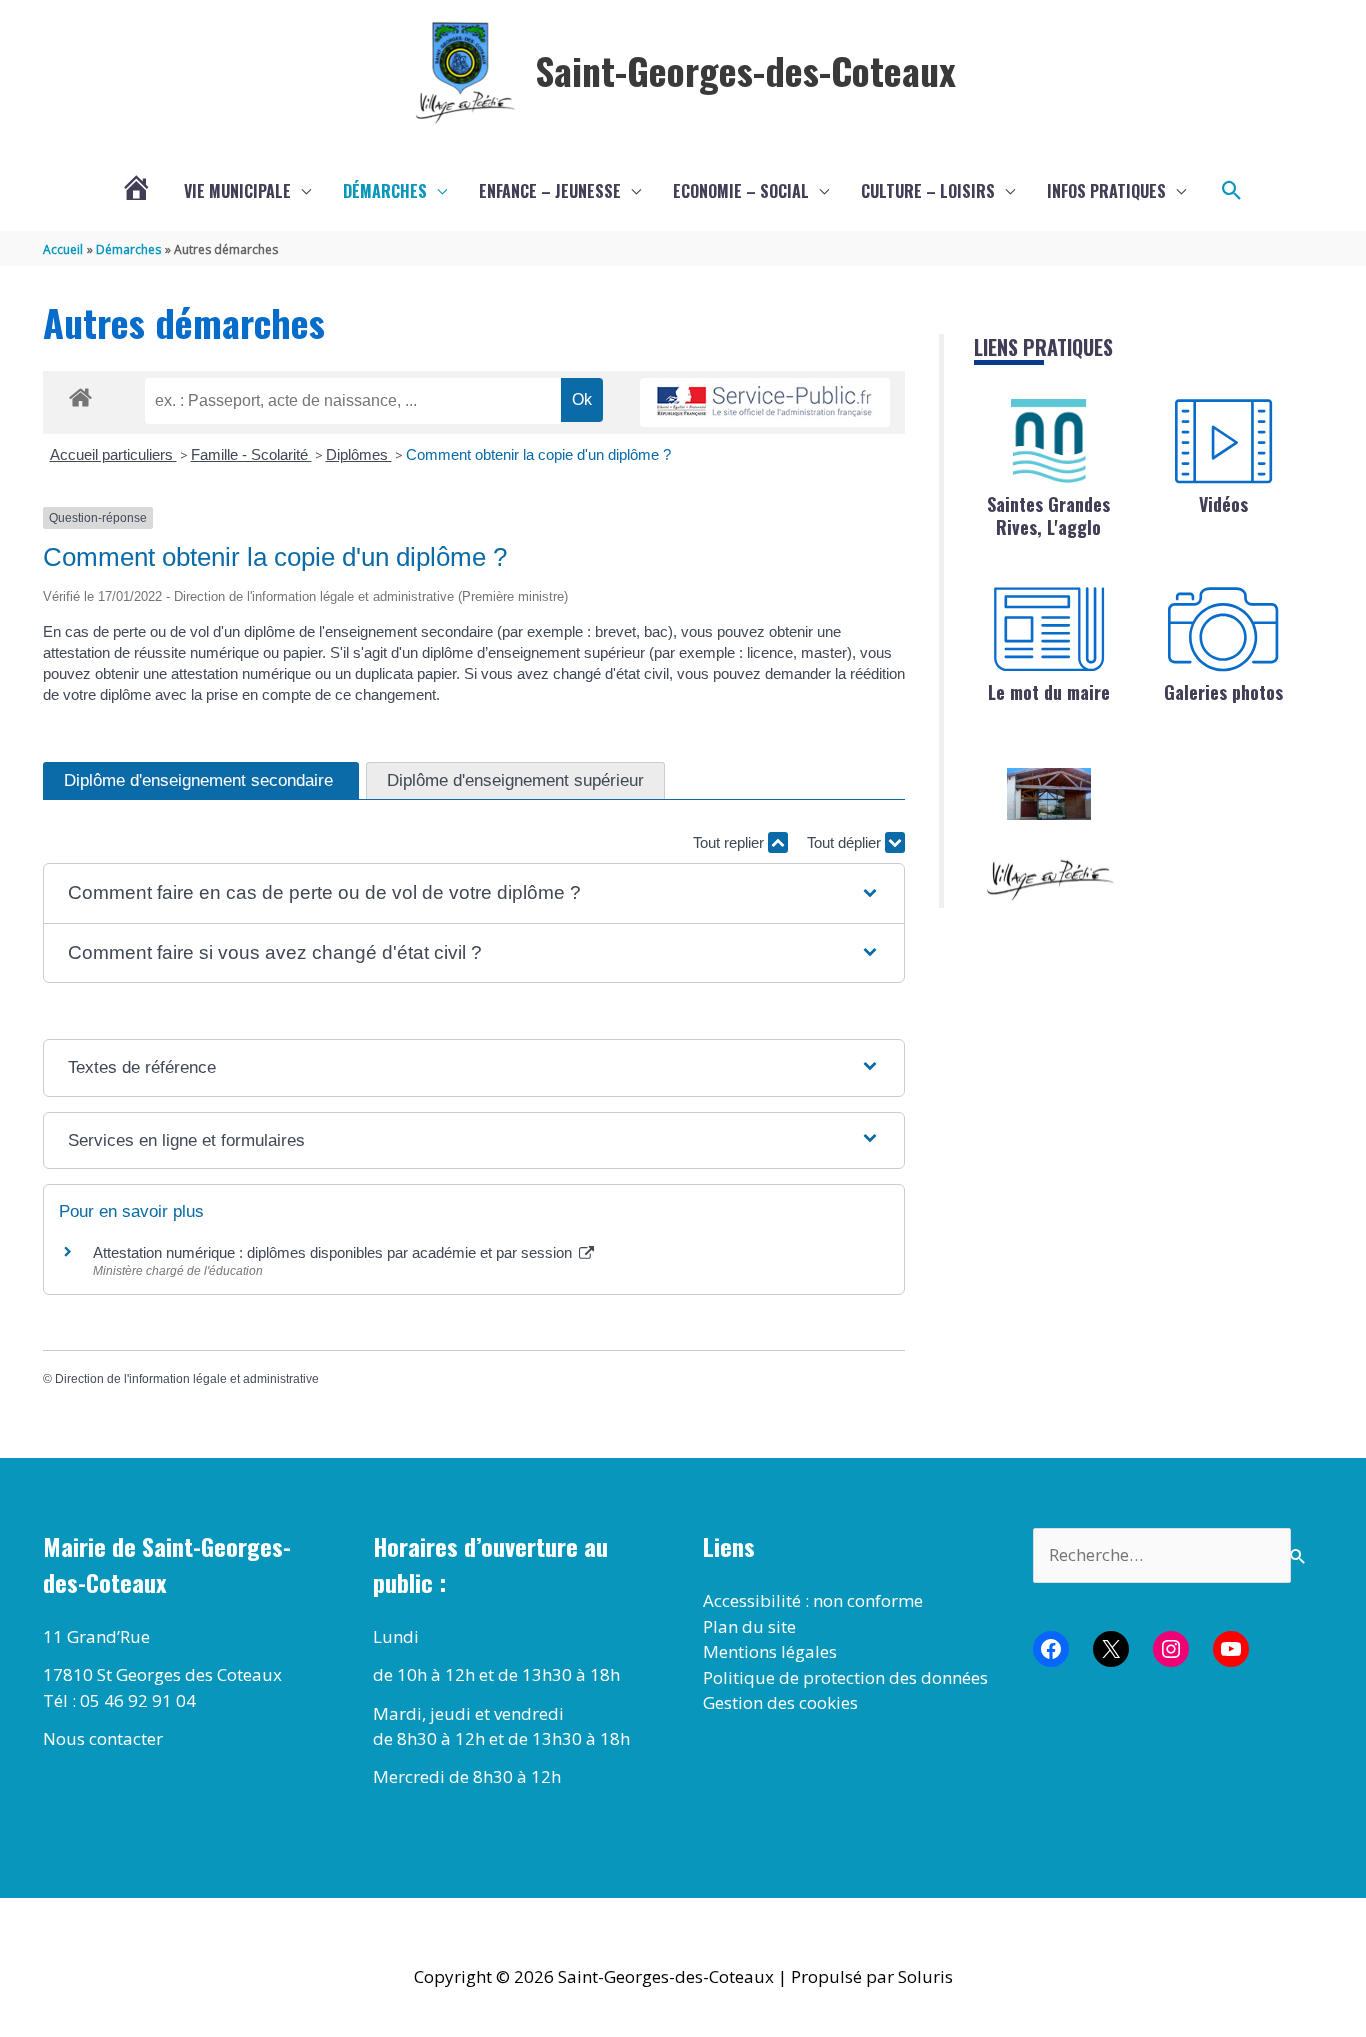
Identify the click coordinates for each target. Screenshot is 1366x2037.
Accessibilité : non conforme (813, 1600)
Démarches (385, 191)
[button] (1232, 191)
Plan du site (749, 1626)
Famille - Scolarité (251, 454)
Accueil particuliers (113, 454)
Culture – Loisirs (928, 191)
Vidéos (1223, 504)
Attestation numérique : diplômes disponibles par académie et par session (334, 1252)
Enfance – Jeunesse (550, 191)
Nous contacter (103, 1738)
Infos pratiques (1106, 191)
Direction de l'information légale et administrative (187, 1379)
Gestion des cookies (780, 1702)
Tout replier (730, 842)
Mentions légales (770, 1651)
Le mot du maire (1049, 692)
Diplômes (359, 454)
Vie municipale (237, 191)
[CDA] (1049, 441)
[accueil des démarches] (80, 394)
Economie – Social (741, 191)
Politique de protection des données (845, 1677)
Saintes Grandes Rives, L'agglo (1048, 515)
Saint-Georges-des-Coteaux (745, 70)
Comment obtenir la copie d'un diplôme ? (538, 454)
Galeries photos (1223, 692)
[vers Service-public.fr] (765, 402)
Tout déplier (846, 842)
